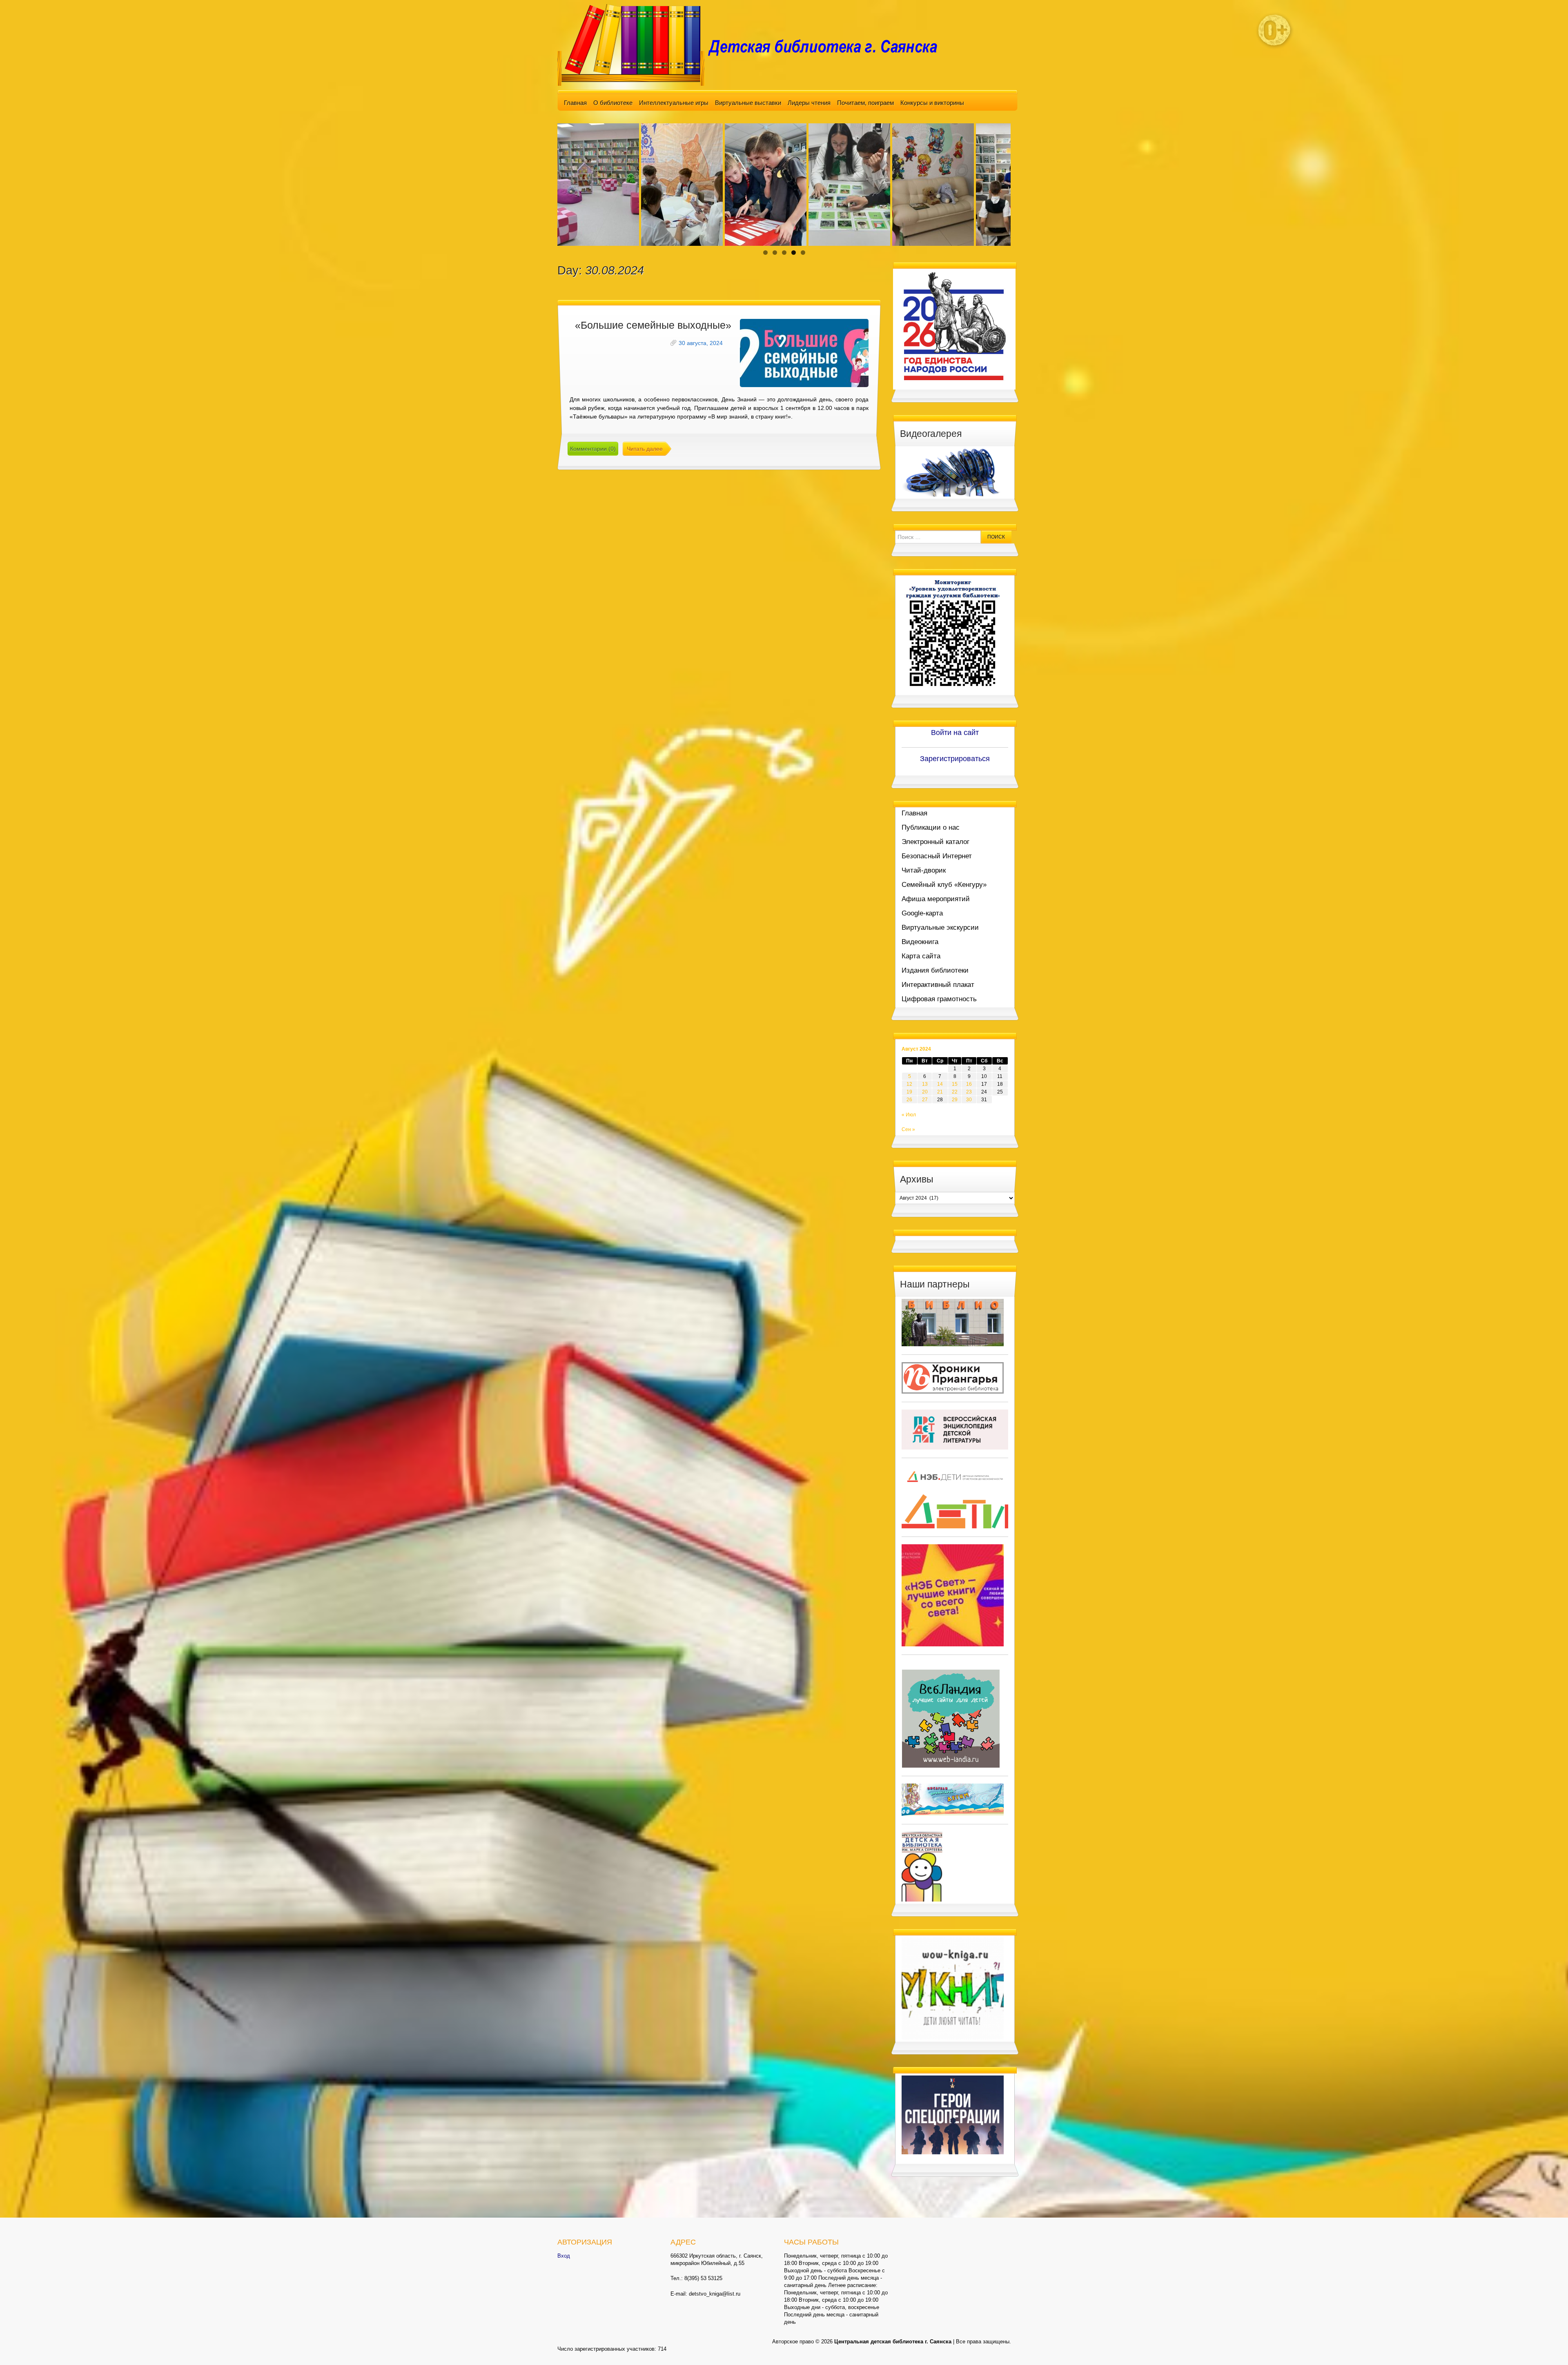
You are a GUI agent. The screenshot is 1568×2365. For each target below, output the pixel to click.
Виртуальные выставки (748, 103)
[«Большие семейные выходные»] (804, 353)
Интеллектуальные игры (674, 103)
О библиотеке (613, 103)
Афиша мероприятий (936, 899)
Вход (564, 2256)
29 (955, 1100)
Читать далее (645, 449)
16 (969, 1084)
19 (909, 1092)
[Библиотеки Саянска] (953, 1322)
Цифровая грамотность (939, 999)
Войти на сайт (955, 733)
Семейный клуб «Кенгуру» (944, 885)
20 (925, 1092)
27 (925, 1100)
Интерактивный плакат (938, 985)
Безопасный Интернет (937, 856)
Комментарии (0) (593, 449)
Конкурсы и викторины (932, 103)
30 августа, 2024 (701, 343)
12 (909, 1084)
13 (925, 1084)
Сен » (908, 1129)
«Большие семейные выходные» (653, 325)
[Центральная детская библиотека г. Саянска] (754, 45)
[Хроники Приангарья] (953, 1377)
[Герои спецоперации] (953, 2115)
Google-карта (922, 913)
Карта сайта (921, 956)
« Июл (909, 1115)
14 (940, 1084)
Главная (575, 103)
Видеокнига (920, 942)
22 (955, 1092)
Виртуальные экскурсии (940, 928)
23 (969, 1092)
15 (955, 1084)
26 (909, 1100)
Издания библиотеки (935, 970)
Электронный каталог (935, 842)
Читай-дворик (924, 870)
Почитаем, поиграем (865, 103)
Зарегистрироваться (955, 759)
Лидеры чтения (809, 103)
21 (940, 1092)
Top (1549, 2346)
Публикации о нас (931, 827)
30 (969, 1100)
